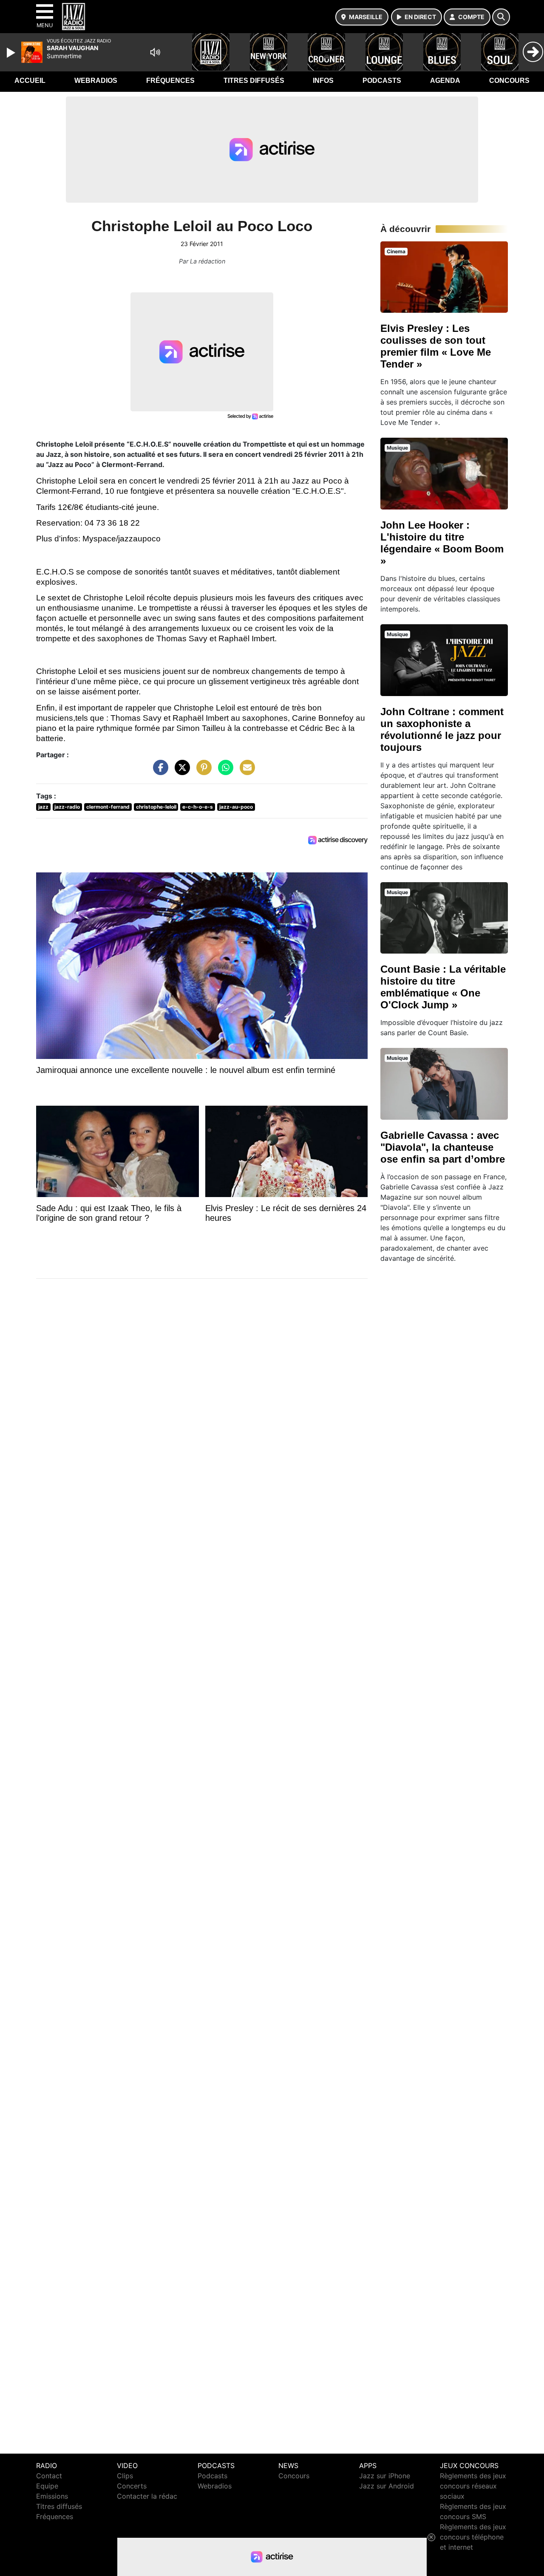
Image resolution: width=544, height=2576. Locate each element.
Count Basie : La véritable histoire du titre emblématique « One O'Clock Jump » (443, 987)
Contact (49, 2476)
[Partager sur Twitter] (180, 772)
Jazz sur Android (387, 2486)
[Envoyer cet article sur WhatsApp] (224, 772)
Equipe (47, 2486)
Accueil (30, 81)
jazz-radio (67, 807)
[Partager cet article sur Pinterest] (202, 772)
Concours (509, 81)
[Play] (12, 53)
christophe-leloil (156, 807)
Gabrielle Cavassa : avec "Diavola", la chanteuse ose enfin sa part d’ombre (443, 1147)
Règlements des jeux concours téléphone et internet (473, 2537)
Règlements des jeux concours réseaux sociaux (473, 2486)
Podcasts (382, 81)
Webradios (96, 81)
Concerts (132, 2486)
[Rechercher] (501, 17)
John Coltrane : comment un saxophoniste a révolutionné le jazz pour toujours (442, 729)
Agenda (445, 81)
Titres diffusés (254, 81)
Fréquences (170, 81)
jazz (43, 807)
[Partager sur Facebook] (159, 772)
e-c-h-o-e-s (198, 807)
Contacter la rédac (147, 2496)
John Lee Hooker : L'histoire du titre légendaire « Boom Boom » (442, 543)
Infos (323, 81)
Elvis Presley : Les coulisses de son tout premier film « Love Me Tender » (436, 346)
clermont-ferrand (108, 807)
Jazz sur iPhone (385, 2476)
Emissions (52, 2496)
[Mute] (155, 52)
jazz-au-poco (236, 807)
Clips (125, 2476)
